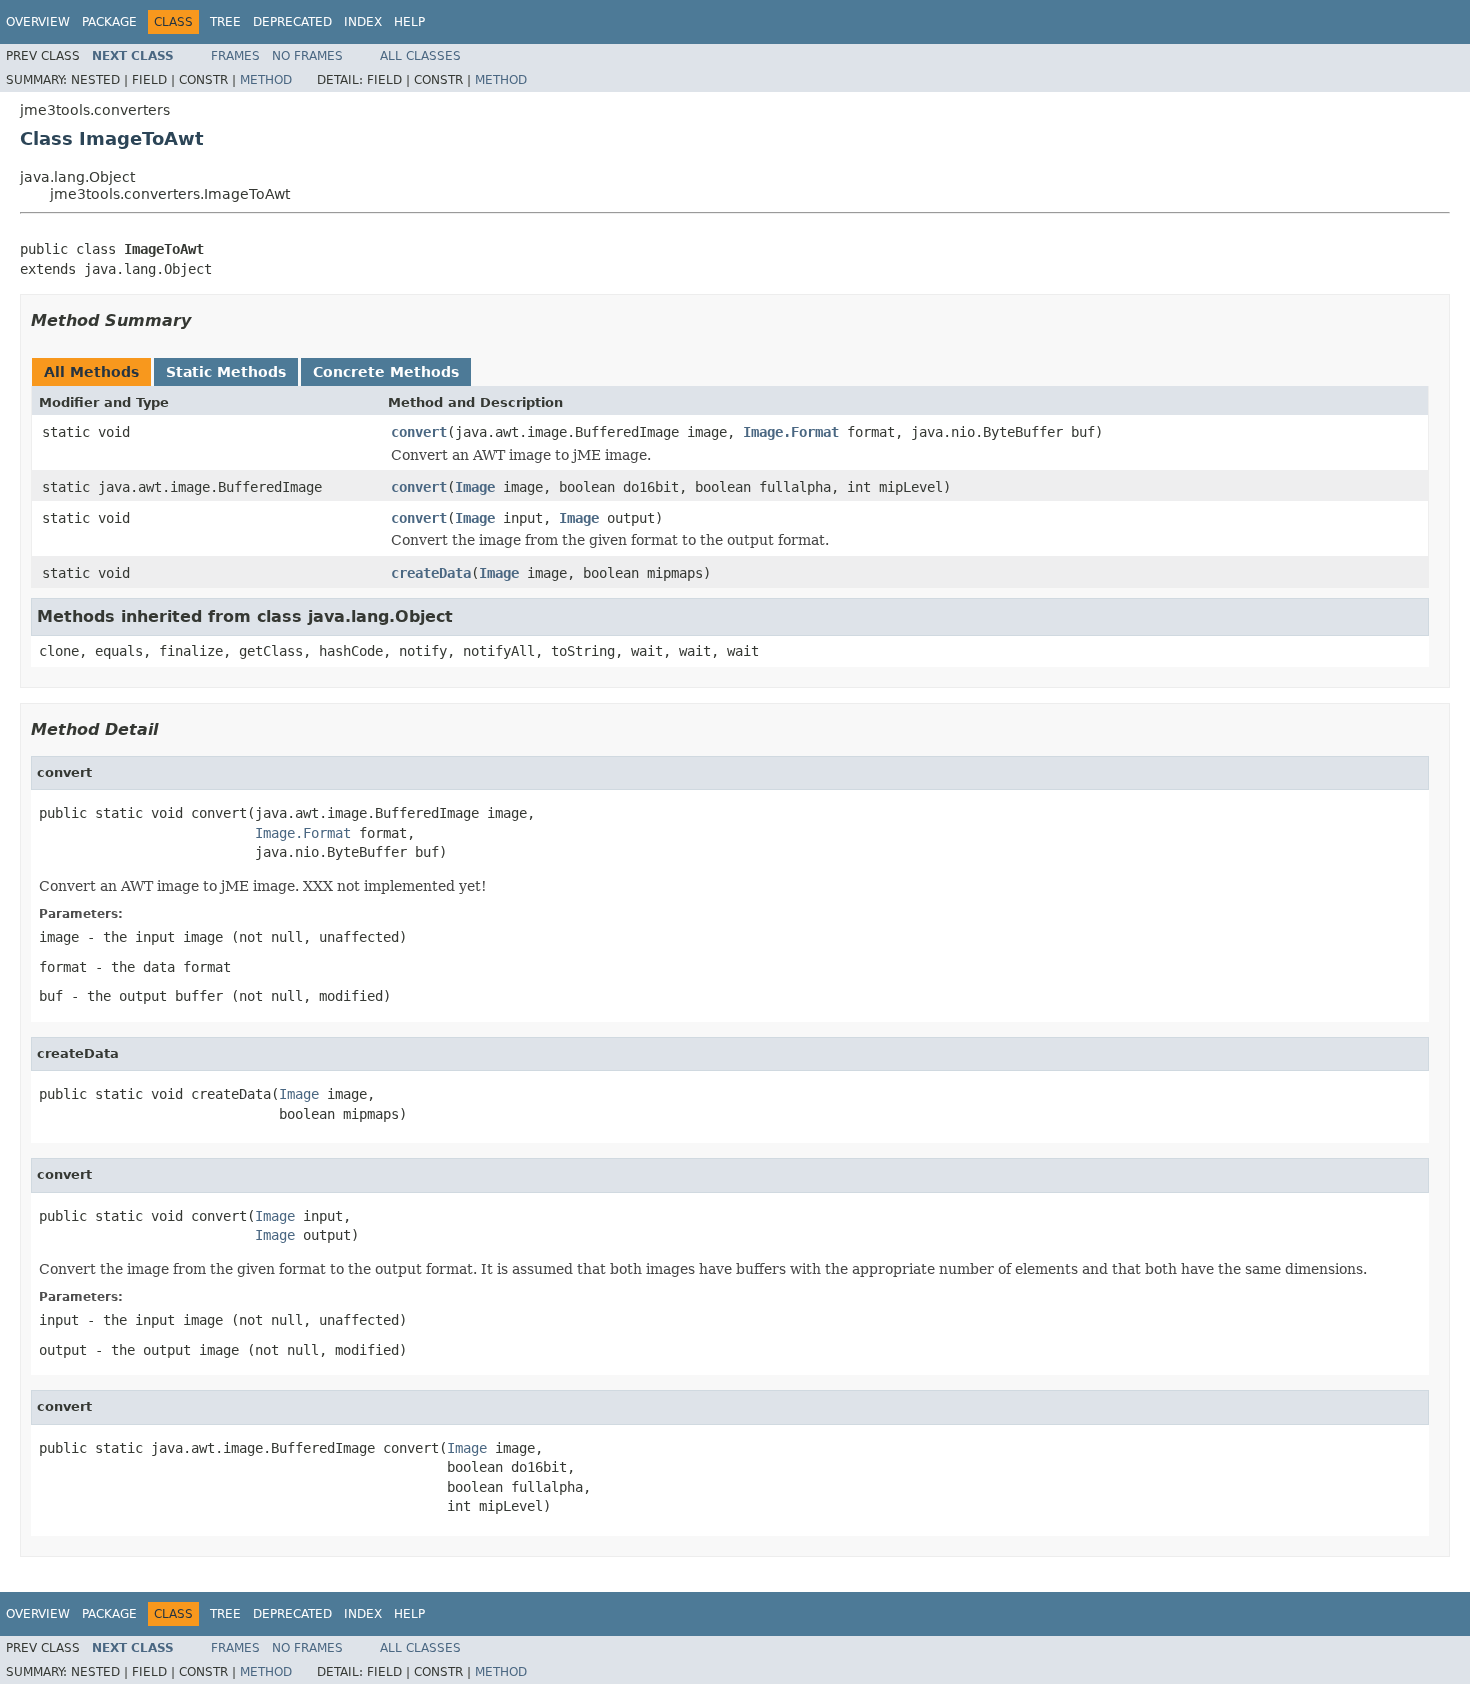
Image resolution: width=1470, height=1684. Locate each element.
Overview (38, 22)
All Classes (420, 56)
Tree (225, 22)
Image (475, 487)
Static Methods (226, 372)
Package (109, 22)
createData (431, 573)
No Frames (307, 56)
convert (419, 432)
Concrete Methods (386, 372)
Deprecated (292, 22)
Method (266, 80)
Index (363, 22)
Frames (235, 56)
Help (409, 22)
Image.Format (791, 432)
